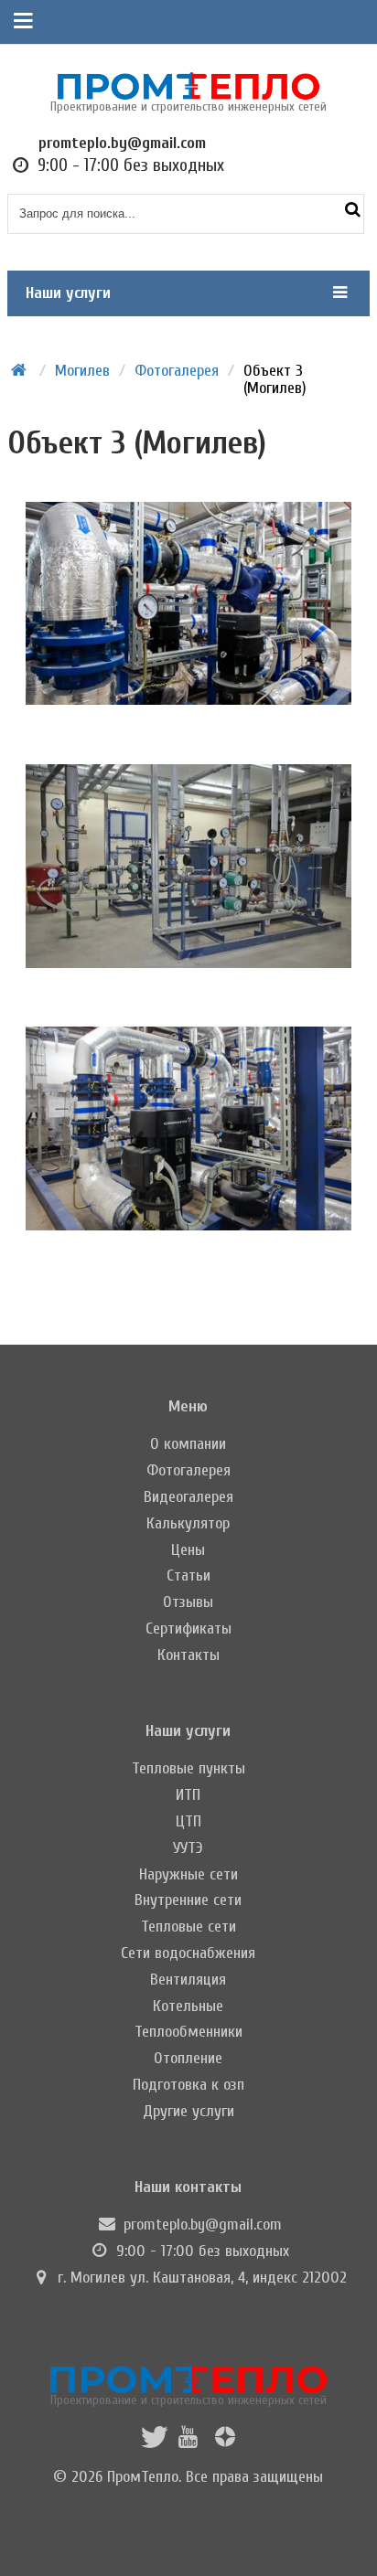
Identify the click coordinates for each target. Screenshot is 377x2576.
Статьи (188, 1575)
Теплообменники (188, 2032)
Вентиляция (188, 1980)
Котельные (188, 2006)
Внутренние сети (188, 1900)
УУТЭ (188, 1848)
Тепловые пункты (188, 1768)
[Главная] (19, 371)
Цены (188, 1550)
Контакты (188, 1655)
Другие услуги (188, 2111)
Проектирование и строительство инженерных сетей (188, 2400)
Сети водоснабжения (188, 1953)
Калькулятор (188, 1523)
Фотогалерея (188, 1470)
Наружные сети (188, 1874)
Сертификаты (188, 1629)
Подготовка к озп (188, 2085)
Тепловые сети (188, 1927)
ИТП (188, 1795)
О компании (188, 1444)
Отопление (188, 2058)
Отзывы (188, 1602)
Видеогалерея (188, 1497)
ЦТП (188, 1821)
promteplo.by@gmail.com (203, 2225)
